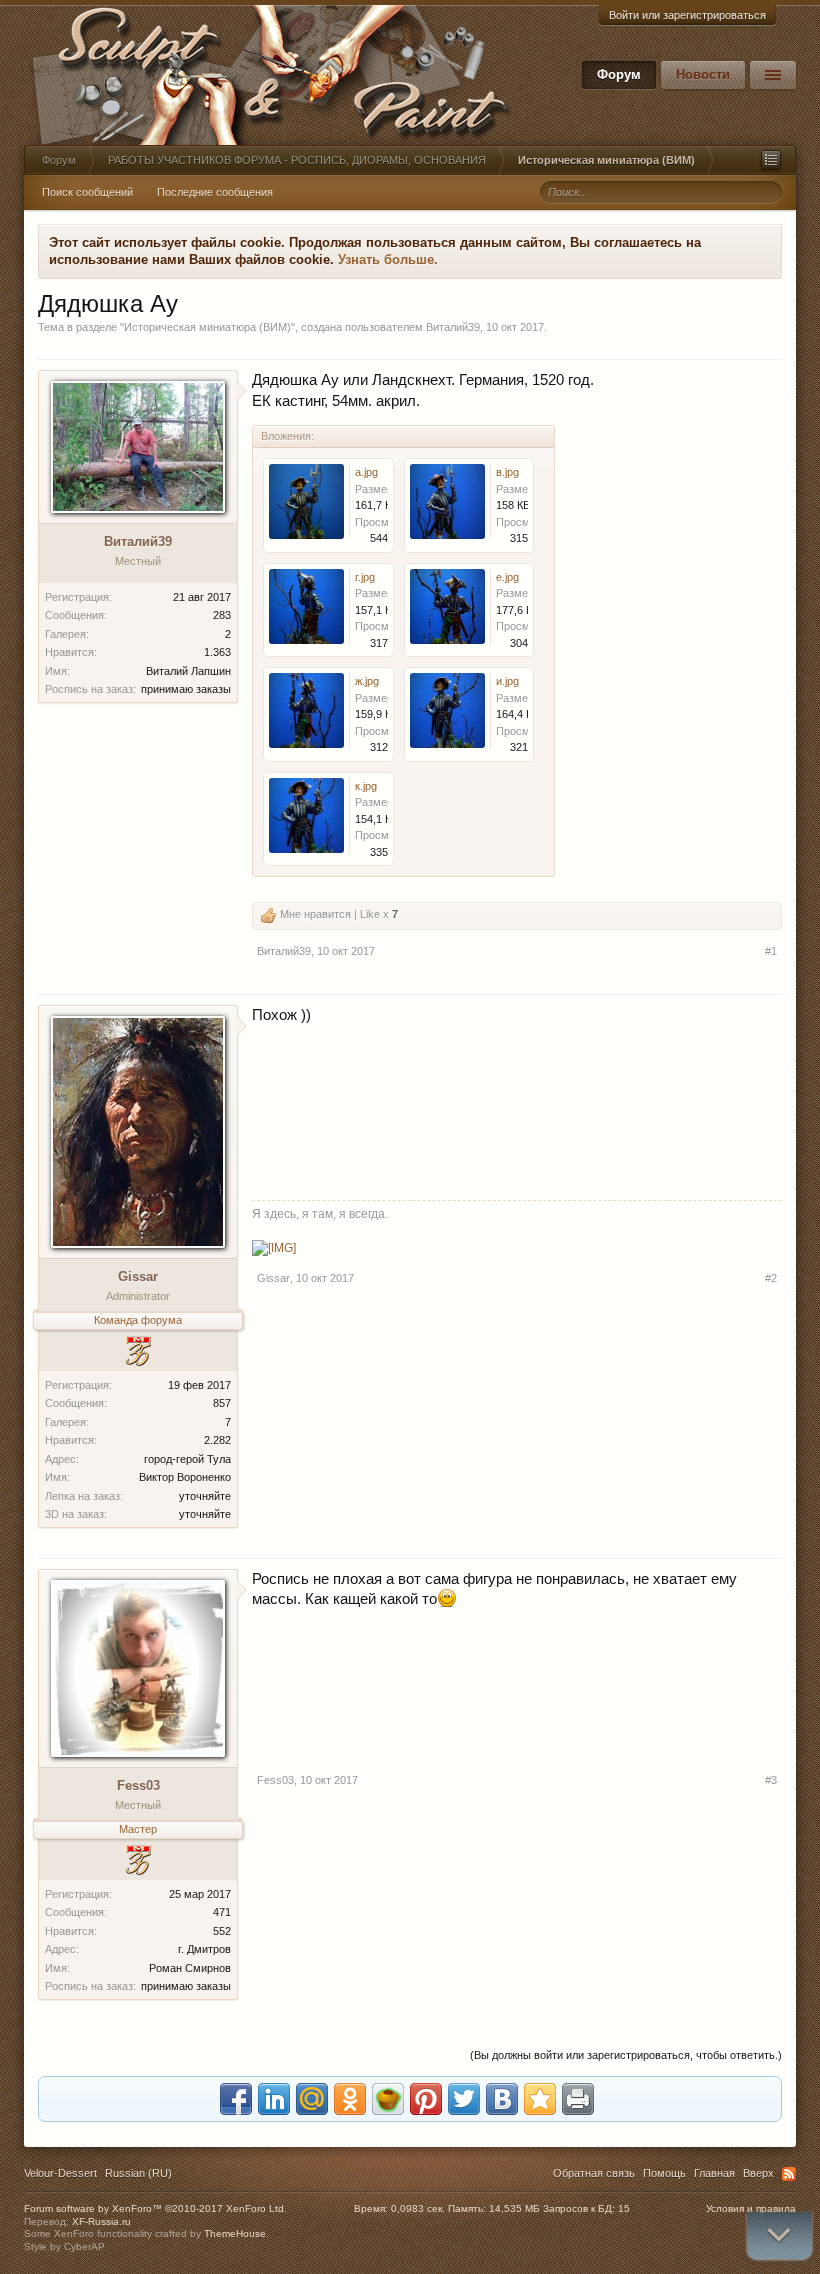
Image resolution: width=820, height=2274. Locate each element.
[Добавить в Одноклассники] (350, 2099)
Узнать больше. (388, 259)
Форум (619, 74)
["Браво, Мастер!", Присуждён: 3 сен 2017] (138, 1862)
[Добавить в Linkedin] (274, 2099)
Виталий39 (453, 327)
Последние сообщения (215, 192)
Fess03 (138, 1785)
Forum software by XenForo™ (155, 2208)
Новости (703, 74)
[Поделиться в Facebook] (236, 2099)
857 (222, 1403)
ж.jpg (367, 681)
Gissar (138, 1276)
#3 (771, 1780)
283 (222, 615)
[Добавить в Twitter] (464, 2099)
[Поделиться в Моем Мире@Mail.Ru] (312, 2099)
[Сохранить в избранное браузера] (540, 2099)
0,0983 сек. (418, 2208)
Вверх (758, 2173)
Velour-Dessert (60, 2173)
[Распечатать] (578, 2099)
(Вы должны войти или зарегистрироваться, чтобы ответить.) (626, 2055)
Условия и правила (751, 2208)
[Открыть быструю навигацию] (771, 160)
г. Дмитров (204, 1949)
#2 (771, 1278)
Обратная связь (594, 2173)
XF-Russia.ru (101, 2221)
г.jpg (365, 577)
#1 (771, 951)
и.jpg (507, 681)
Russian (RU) (138, 2173)
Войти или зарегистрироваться (687, 15)
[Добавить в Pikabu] (388, 2099)
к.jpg (366, 786)
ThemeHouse (235, 2233)
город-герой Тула (187, 1459)
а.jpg (366, 472)
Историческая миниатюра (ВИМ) (207, 327)
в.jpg (507, 472)
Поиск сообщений (87, 192)
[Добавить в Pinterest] (426, 2099)
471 (222, 1912)
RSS (789, 2174)
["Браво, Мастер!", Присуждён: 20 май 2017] (138, 1353)
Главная (714, 2173)
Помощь (664, 2173)
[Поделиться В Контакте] (502, 2099)
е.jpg (507, 577)
